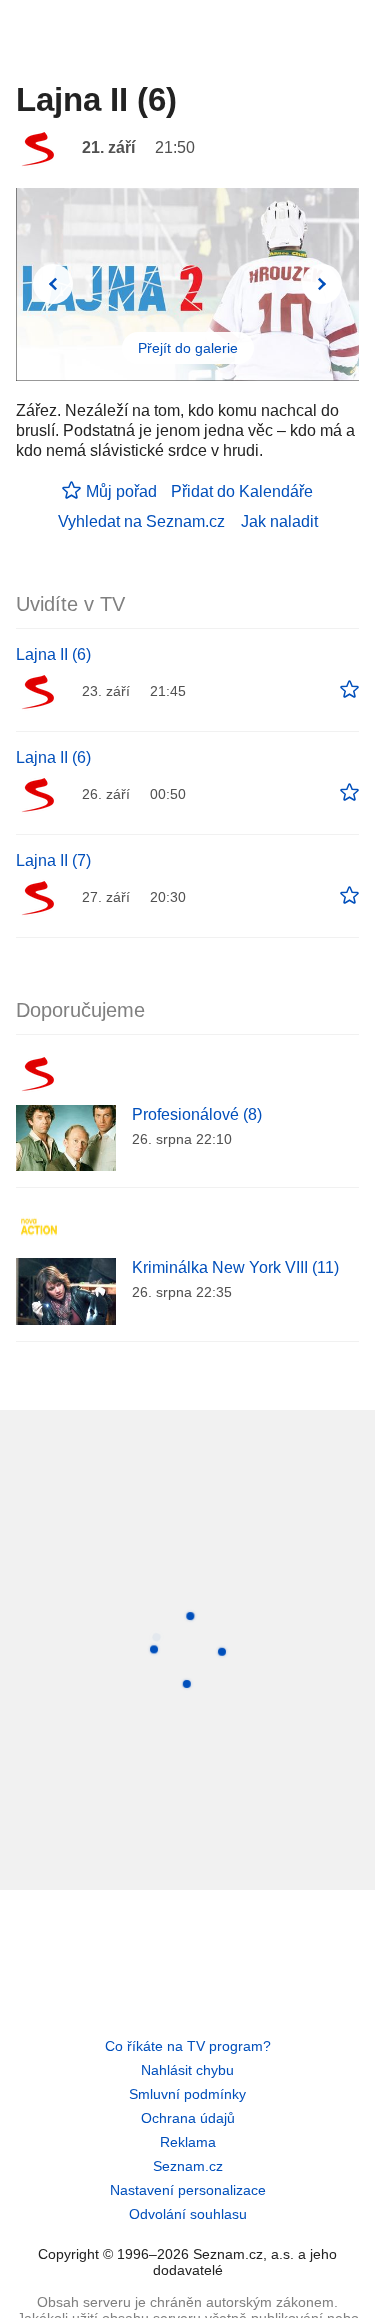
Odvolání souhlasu (188, 2214)
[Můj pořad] (349, 690)
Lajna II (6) (53, 654)
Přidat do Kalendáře (242, 491)
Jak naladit (279, 521)
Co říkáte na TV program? (188, 2046)
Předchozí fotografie (53, 284)
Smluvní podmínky (187, 2094)
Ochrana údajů (188, 2118)
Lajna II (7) (53, 860)
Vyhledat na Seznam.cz (141, 521)
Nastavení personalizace (188, 2190)
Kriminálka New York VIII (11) (235, 1267)
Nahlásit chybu (187, 2070)
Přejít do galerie (188, 348)
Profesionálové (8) (197, 1114)
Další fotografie (322, 284)
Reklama (188, 2142)
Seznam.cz (188, 2166)
